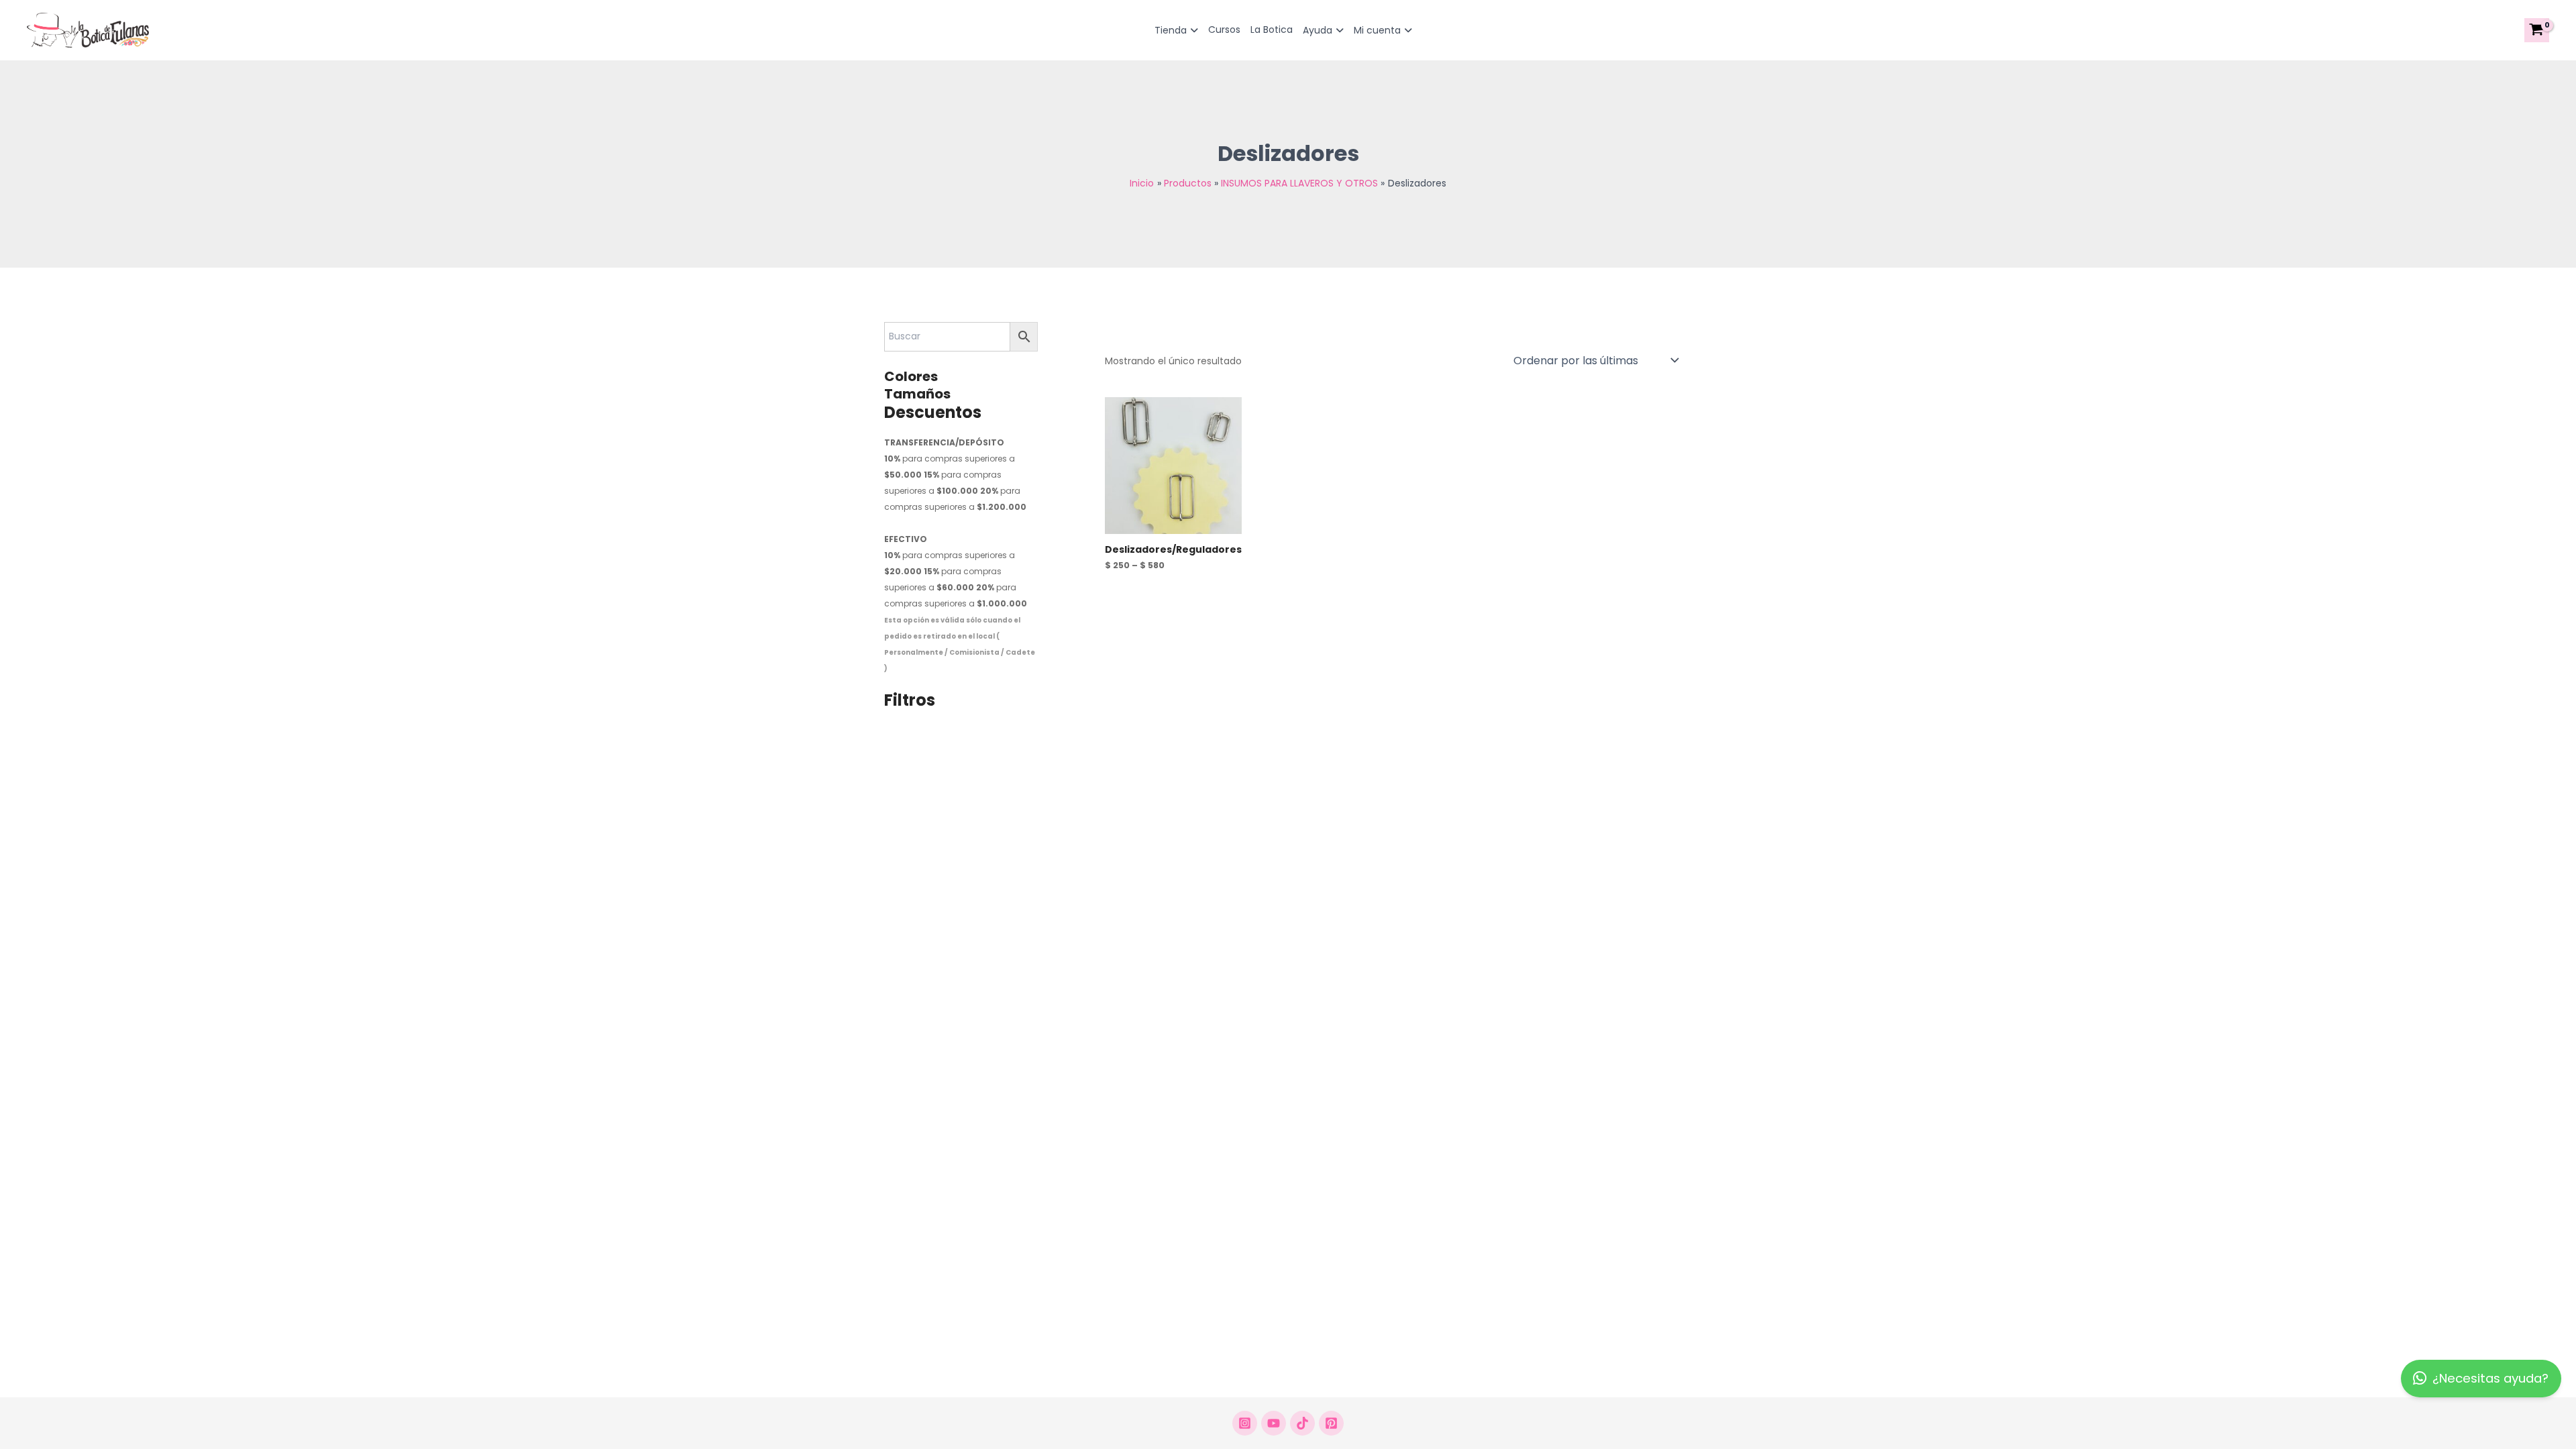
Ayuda (1318, 30)
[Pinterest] (1331, 1423)
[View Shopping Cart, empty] (2537, 30)
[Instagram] (1245, 1423)
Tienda (1171, 30)
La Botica (1272, 30)
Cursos (1224, 30)
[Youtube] (1274, 1423)
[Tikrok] (1302, 1423)
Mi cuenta (1377, 30)
